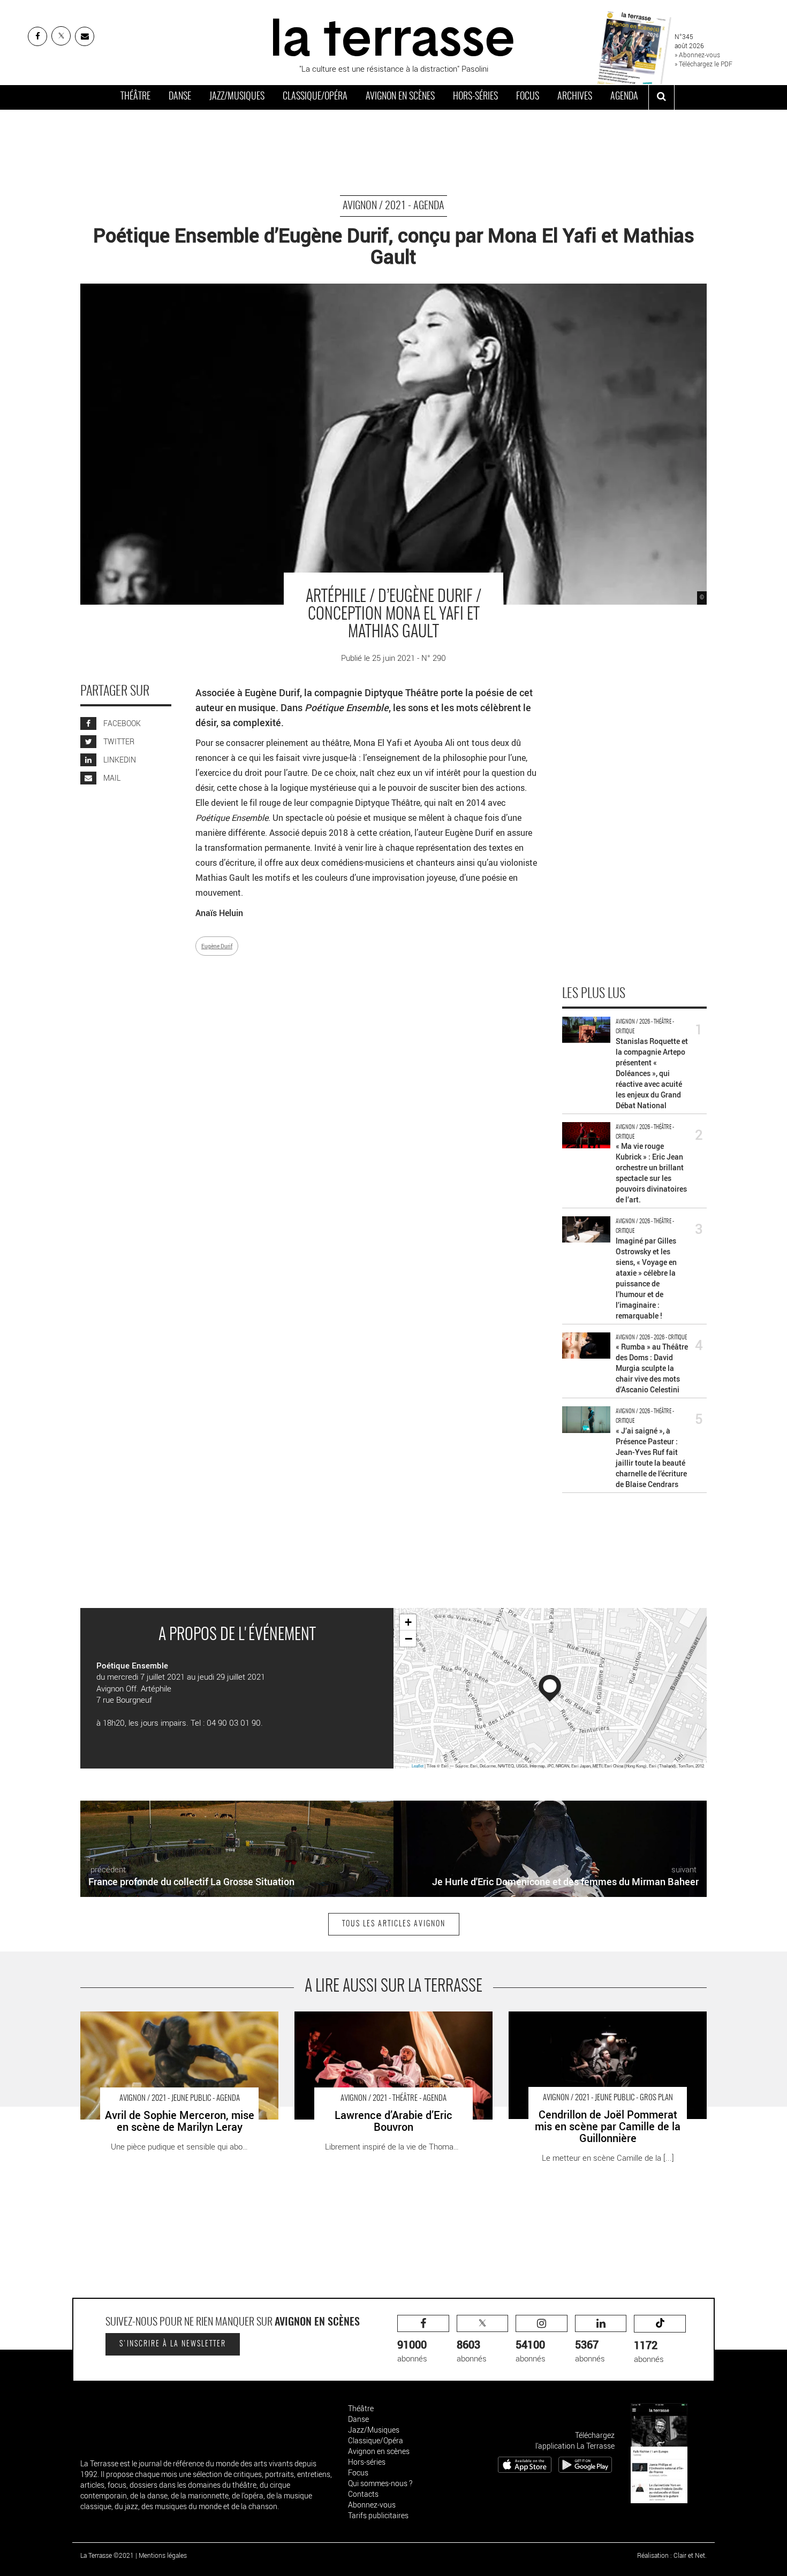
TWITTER (118, 741)
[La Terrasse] (393, 36)
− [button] (408, 1638)
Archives (575, 97)
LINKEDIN (119, 760)
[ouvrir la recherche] (661, 97)
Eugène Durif (217, 946)
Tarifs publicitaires (378, 2515)
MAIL (111, 778)
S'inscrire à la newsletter (173, 2344)
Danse (180, 97)
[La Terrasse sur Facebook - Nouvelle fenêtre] (37, 36)
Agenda (624, 97)
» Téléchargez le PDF (703, 64)
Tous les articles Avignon (394, 1924)
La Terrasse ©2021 (107, 2555)
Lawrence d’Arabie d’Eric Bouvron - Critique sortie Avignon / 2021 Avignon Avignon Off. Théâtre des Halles (392, 2022)
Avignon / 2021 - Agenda (393, 206)
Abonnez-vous (372, 2505)
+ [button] (408, 1622)
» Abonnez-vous (697, 55)
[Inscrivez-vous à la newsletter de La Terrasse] (85, 36)
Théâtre (135, 97)
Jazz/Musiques (237, 97)
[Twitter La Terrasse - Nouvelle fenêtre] (61, 36)
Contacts (363, 2494)
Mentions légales (163, 2555)
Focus (528, 97)
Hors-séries (475, 97)
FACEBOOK (121, 723)
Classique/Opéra (315, 97)
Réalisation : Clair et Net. (672, 2555)
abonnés (412, 2350)
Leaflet (418, 1766)
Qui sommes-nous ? (380, 2483)
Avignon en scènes (400, 97)
